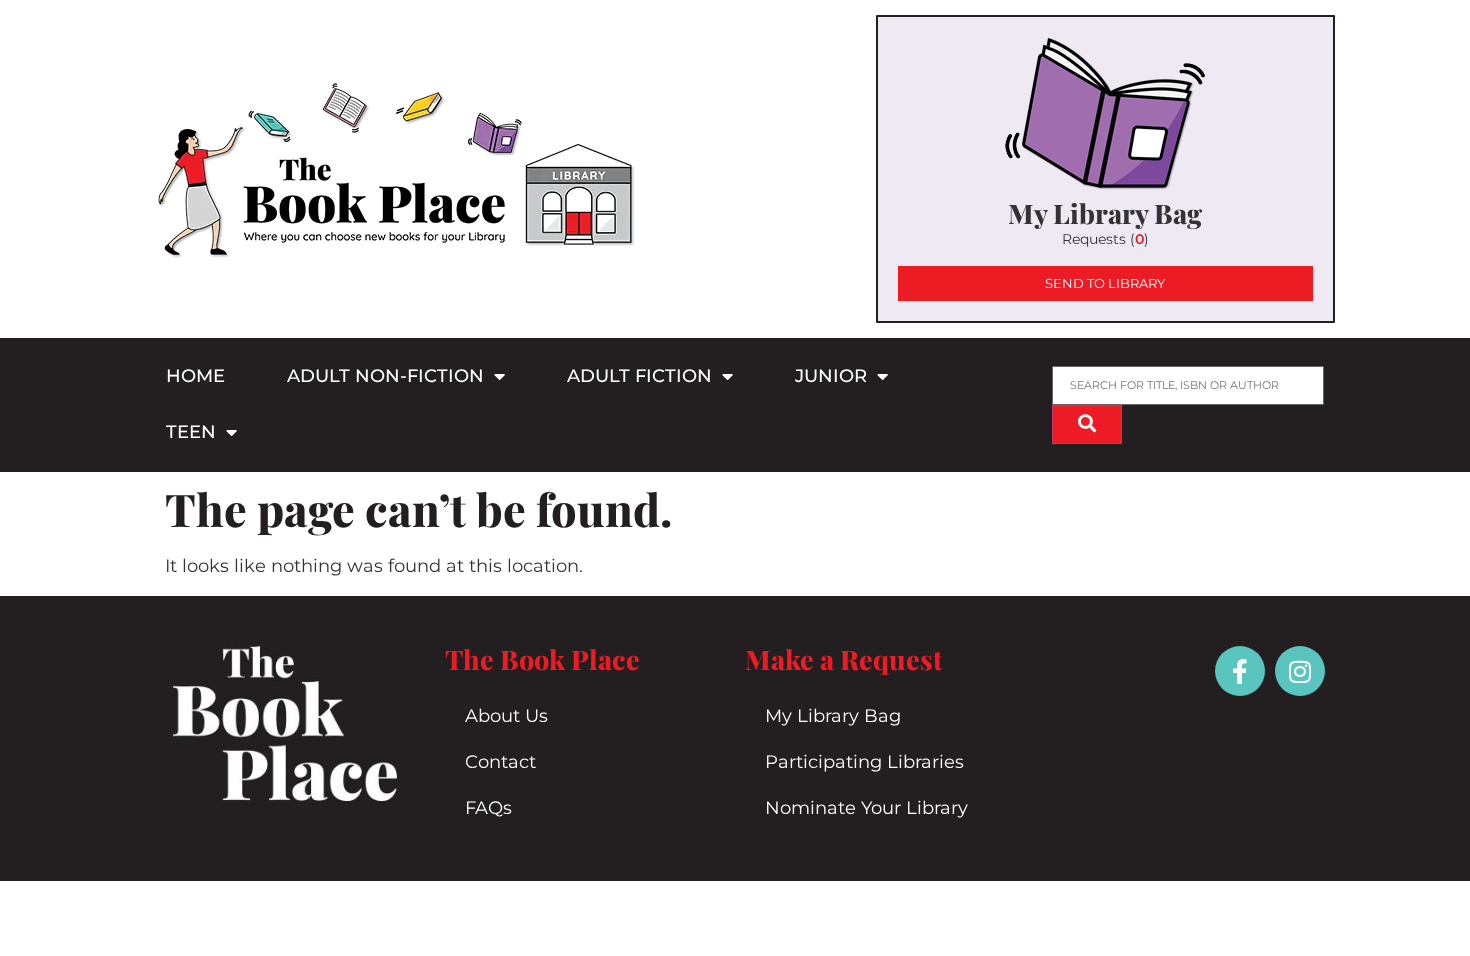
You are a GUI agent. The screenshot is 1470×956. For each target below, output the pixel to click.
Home (195, 376)
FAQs (488, 808)
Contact (500, 762)
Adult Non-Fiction (385, 376)
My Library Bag (833, 716)
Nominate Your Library (866, 808)
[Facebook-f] (1240, 671)
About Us (506, 716)
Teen (191, 432)
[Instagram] (1300, 671)
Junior (831, 376)
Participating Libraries (864, 762)
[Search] (1087, 424)
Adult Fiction (639, 376)
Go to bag (1105, 169)
